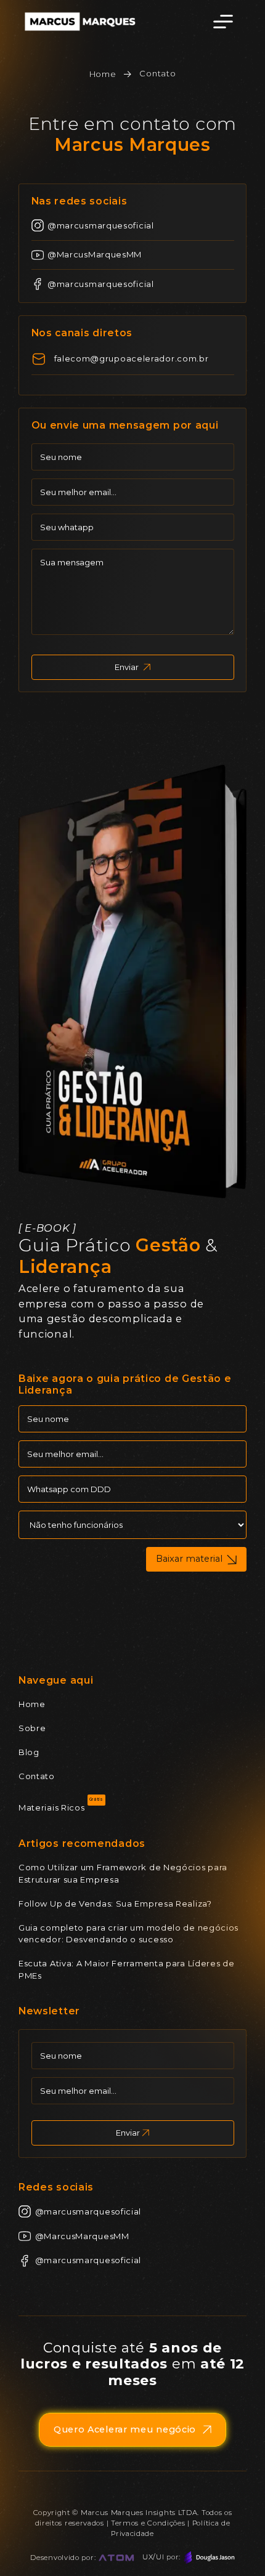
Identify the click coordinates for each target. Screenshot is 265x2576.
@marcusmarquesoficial (101, 225)
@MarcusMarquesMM (95, 254)
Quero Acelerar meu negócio (125, 2429)
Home (103, 74)
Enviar (127, 667)
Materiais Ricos (52, 1807)
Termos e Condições (148, 2523)
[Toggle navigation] (223, 22)
